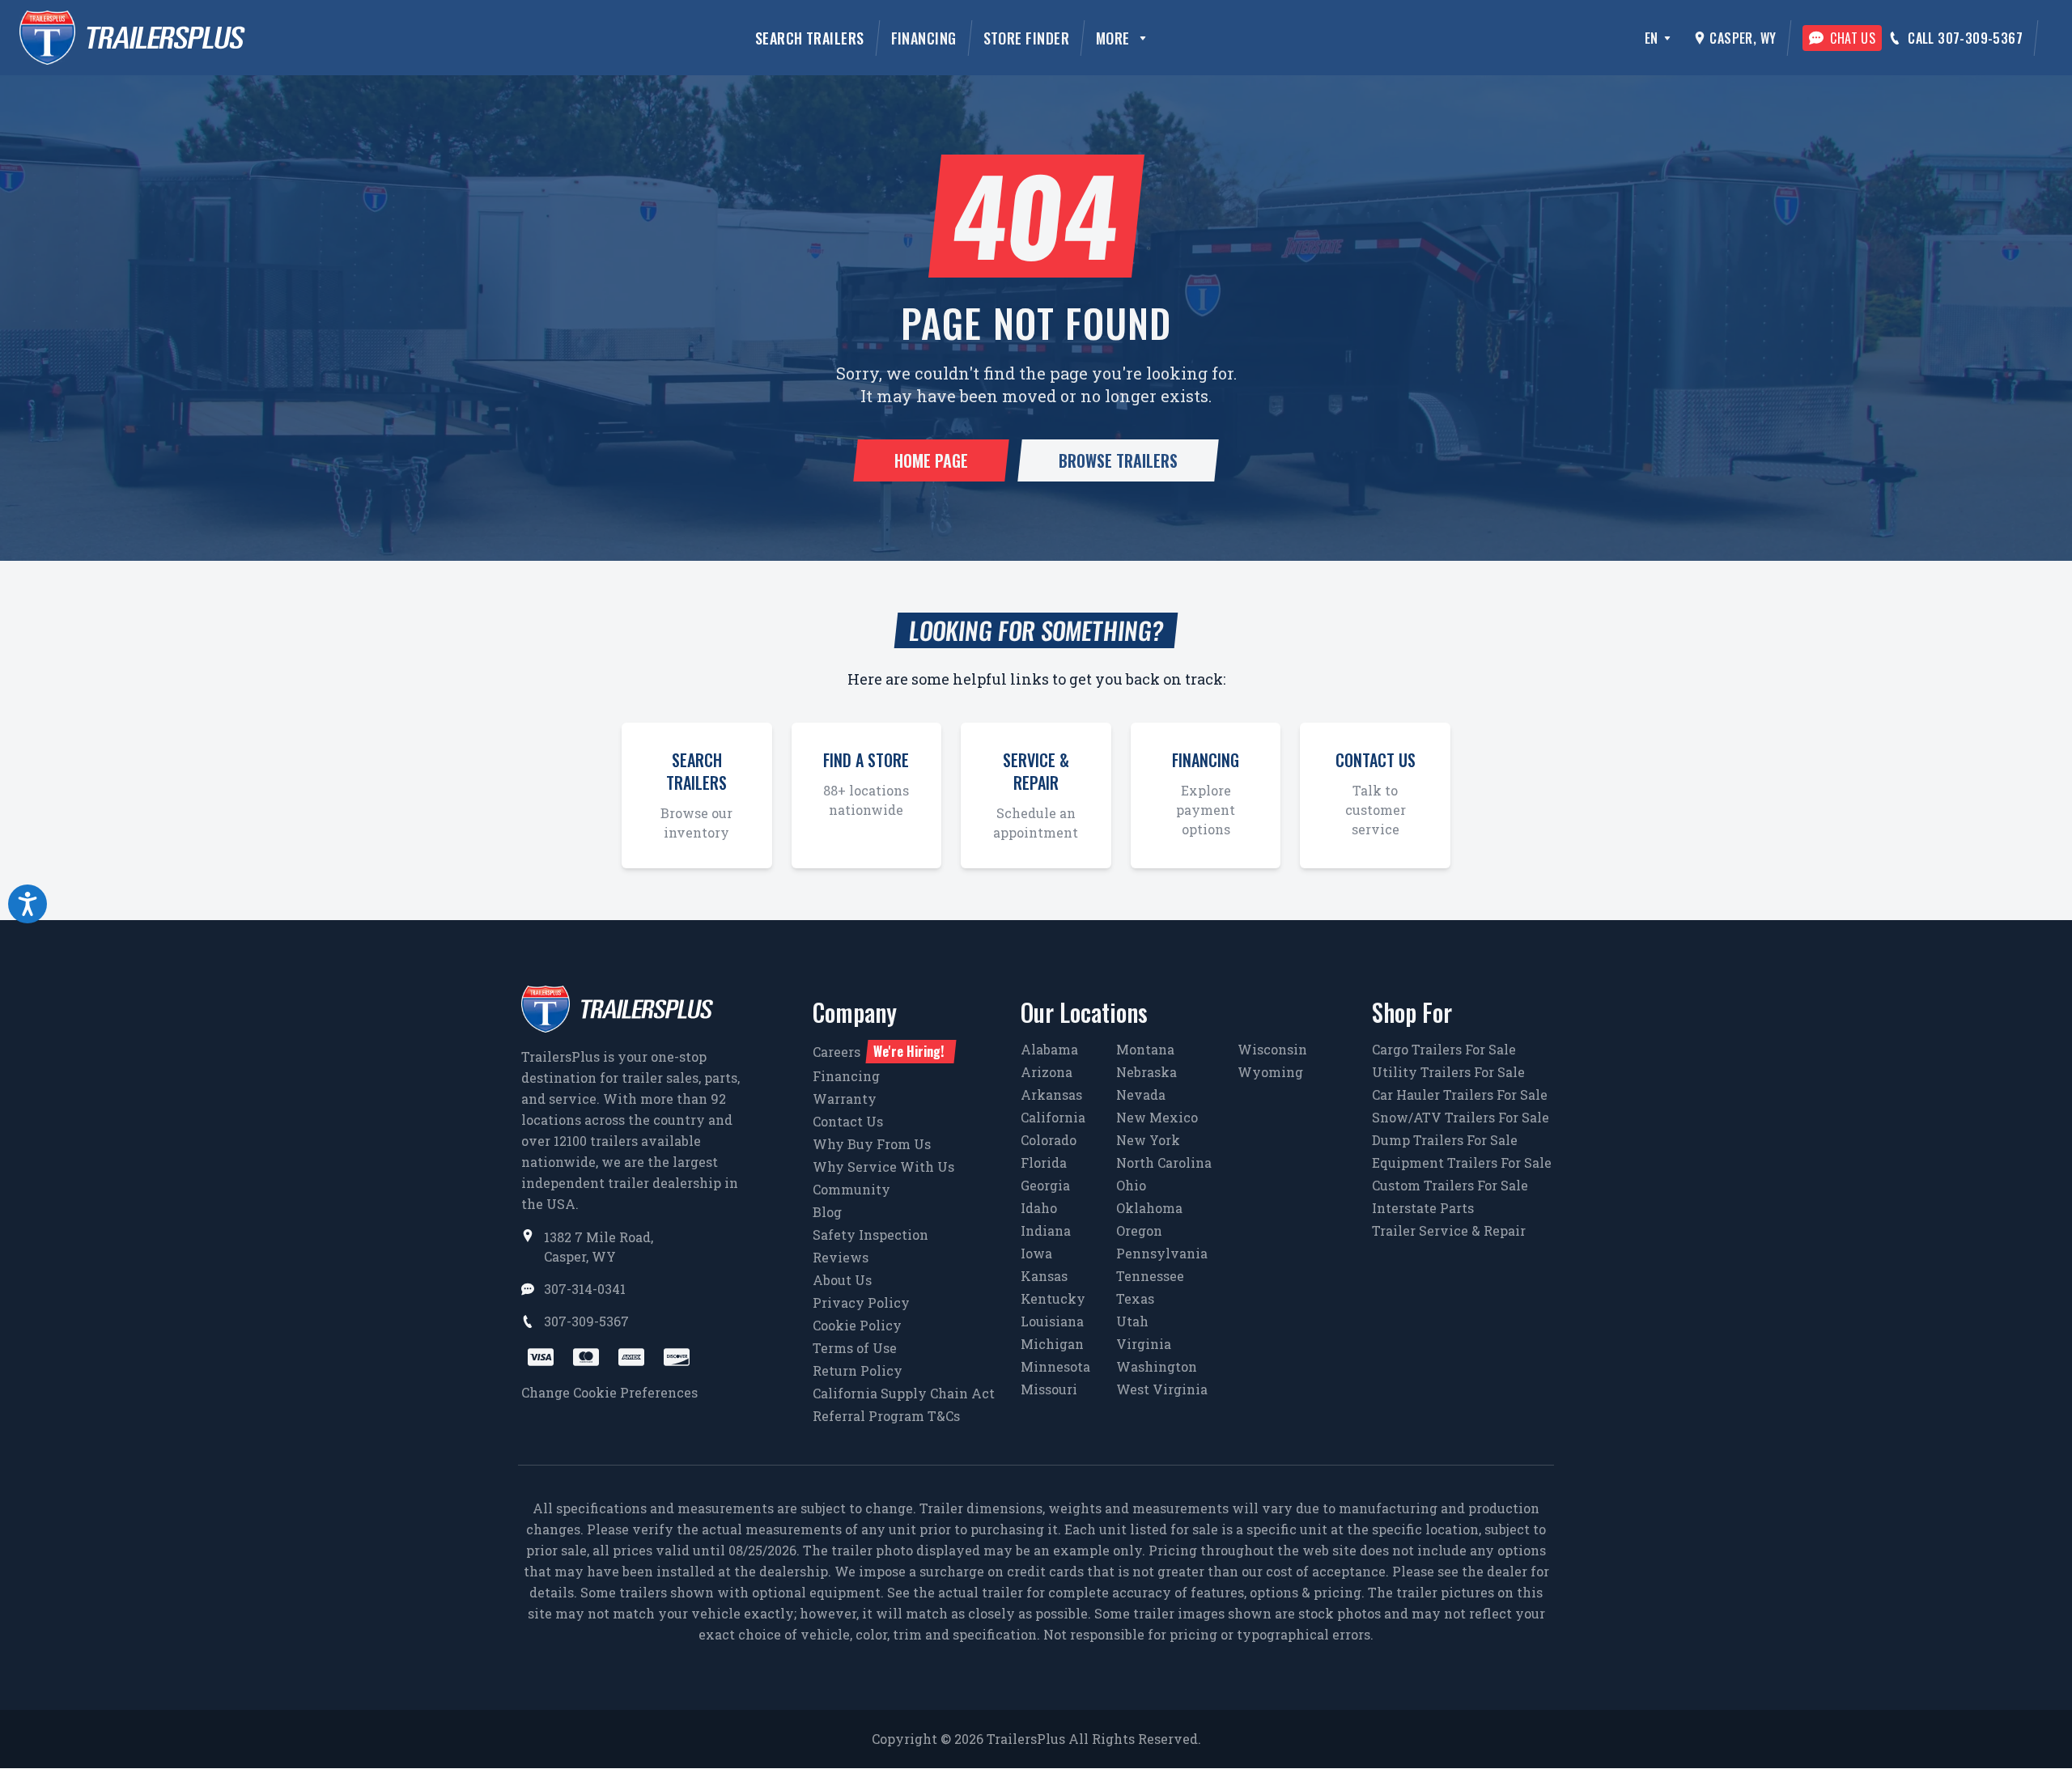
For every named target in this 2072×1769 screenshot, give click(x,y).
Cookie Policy (857, 1325)
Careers (878, 1051)
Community (851, 1189)
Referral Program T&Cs (886, 1416)
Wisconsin (1272, 1049)
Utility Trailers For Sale (1448, 1072)
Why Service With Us (883, 1167)
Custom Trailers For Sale (1450, 1185)
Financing (924, 38)
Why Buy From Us (872, 1144)
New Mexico (1157, 1117)
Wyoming (1270, 1072)
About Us (842, 1280)
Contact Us (848, 1121)
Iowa (1036, 1253)
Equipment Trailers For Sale (1462, 1162)
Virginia (1144, 1344)
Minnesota (1055, 1366)
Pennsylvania (1162, 1253)
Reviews (841, 1257)
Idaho (1039, 1208)
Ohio (1131, 1185)
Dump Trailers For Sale (1445, 1140)
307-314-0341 (585, 1289)
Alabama (1049, 1049)
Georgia (1045, 1185)
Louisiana (1052, 1321)
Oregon (1139, 1230)
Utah (1132, 1321)
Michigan (1052, 1344)
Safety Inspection (870, 1234)
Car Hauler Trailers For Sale (1460, 1094)
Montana (1145, 1049)
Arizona (1047, 1072)
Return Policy (858, 1370)
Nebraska (1146, 1072)
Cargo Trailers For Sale (1444, 1049)
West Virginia (1162, 1389)
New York (1148, 1140)
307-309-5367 (586, 1321)
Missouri (1049, 1389)
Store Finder (1026, 38)
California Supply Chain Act (904, 1393)
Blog (827, 1212)
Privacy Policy (861, 1302)
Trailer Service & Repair (1449, 1230)
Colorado (1049, 1140)
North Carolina (1164, 1162)
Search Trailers (810, 38)
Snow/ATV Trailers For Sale (1461, 1117)
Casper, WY (1743, 38)
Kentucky (1053, 1298)
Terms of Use (855, 1348)
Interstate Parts (1423, 1208)
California (1053, 1117)
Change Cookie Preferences (609, 1392)
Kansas (1044, 1276)
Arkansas (1051, 1094)
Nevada (1141, 1094)
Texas (1135, 1298)
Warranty (845, 1099)
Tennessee (1150, 1276)
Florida (1044, 1162)
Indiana (1046, 1230)
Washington (1157, 1366)
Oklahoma (1149, 1208)
